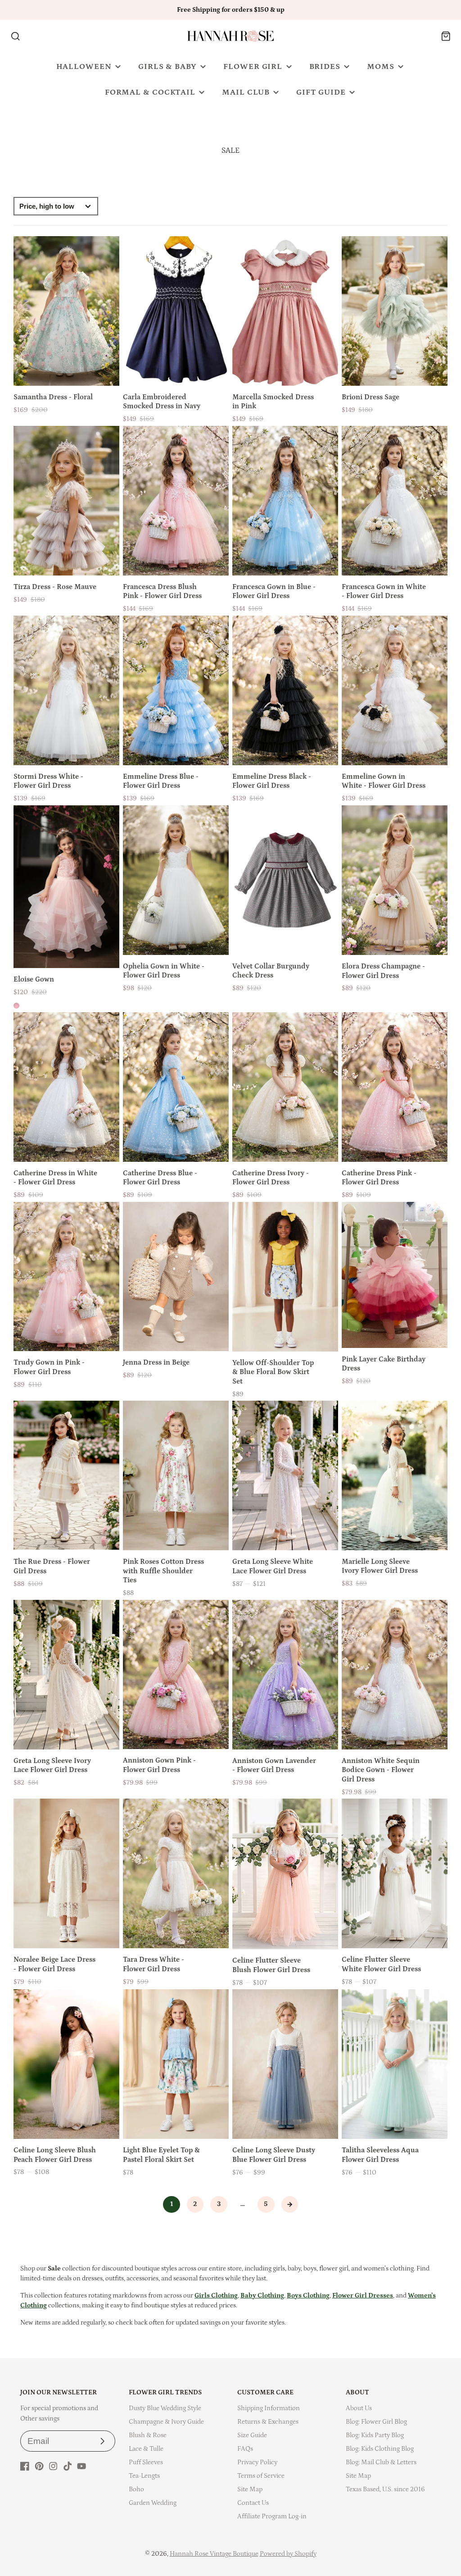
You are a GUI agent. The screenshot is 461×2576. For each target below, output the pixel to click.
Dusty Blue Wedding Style (165, 2408)
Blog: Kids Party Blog (375, 2435)
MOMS (381, 67)
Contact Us (253, 2503)
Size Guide (252, 2435)
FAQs (245, 2449)
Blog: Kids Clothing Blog (380, 2449)
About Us (359, 2408)
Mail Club (246, 92)
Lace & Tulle (146, 2449)
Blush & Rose (148, 2435)
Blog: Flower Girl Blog (376, 2422)
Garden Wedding (153, 2503)
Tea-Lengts (144, 2476)
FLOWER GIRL (253, 67)
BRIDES (325, 67)
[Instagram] (53, 2466)
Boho (136, 2489)
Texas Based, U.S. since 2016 (385, 2489)
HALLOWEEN (84, 67)
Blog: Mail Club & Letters (381, 2462)
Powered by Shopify (288, 2554)
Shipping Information (269, 2408)
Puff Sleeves (146, 2462)
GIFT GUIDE (321, 92)
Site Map (250, 2489)
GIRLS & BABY (167, 67)
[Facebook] (25, 2466)
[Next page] (290, 2205)
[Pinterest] (39, 2466)
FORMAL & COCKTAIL (150, 92)
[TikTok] (68, 2466)
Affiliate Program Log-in (272, 2516)
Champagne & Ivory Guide (166, 2422)
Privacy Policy (257, 2462)
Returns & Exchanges (268, 2422)
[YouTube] (81, 2466)
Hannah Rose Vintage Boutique (214, 2554)
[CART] (446, 36)
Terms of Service (261, 2476)
